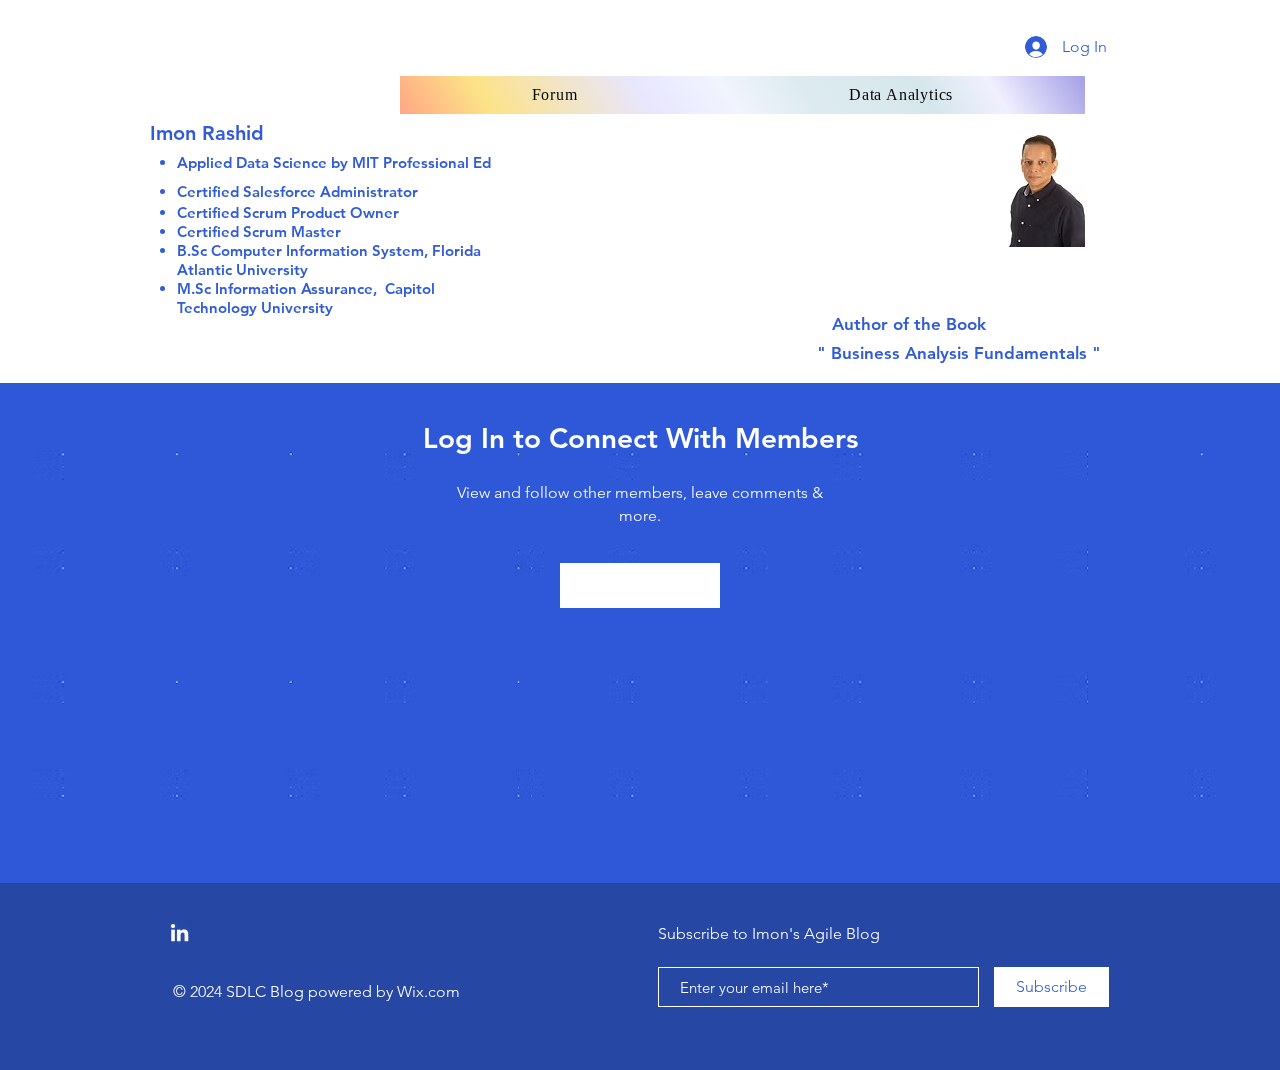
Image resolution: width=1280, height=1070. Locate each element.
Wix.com (428, 991)
